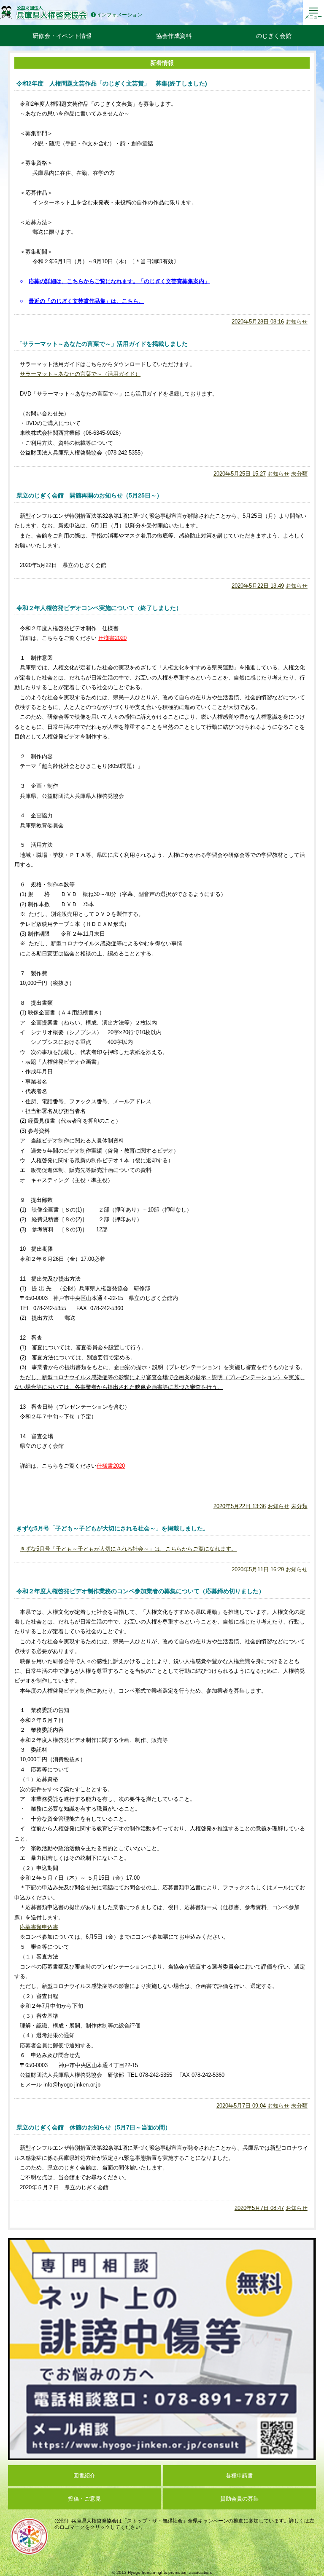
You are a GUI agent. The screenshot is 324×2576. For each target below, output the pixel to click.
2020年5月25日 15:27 (240, 474)
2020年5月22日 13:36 (240, 1506)
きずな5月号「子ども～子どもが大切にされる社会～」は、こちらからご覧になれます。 (128, 1549)
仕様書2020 (112, 638)
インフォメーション (119, 15)
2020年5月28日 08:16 (258, 322)
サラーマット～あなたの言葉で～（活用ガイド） (80, 374)
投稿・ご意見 (84, 2499)
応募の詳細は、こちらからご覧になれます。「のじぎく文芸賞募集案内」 (119, 281)
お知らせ (297, 322)
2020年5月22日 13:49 (258, 586)
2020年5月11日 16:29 (258, 1569)
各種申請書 (239, 2476)
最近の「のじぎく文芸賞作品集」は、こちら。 (86, 301)
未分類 (299, 474)
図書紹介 (84, 2476)
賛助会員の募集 (239, 2499)
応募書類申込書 (39, 1927)
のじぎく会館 (274, 36)
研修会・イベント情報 (62, 36)
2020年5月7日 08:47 (259, 2208)
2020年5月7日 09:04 (241, 2106)
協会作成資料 (174, 36)
